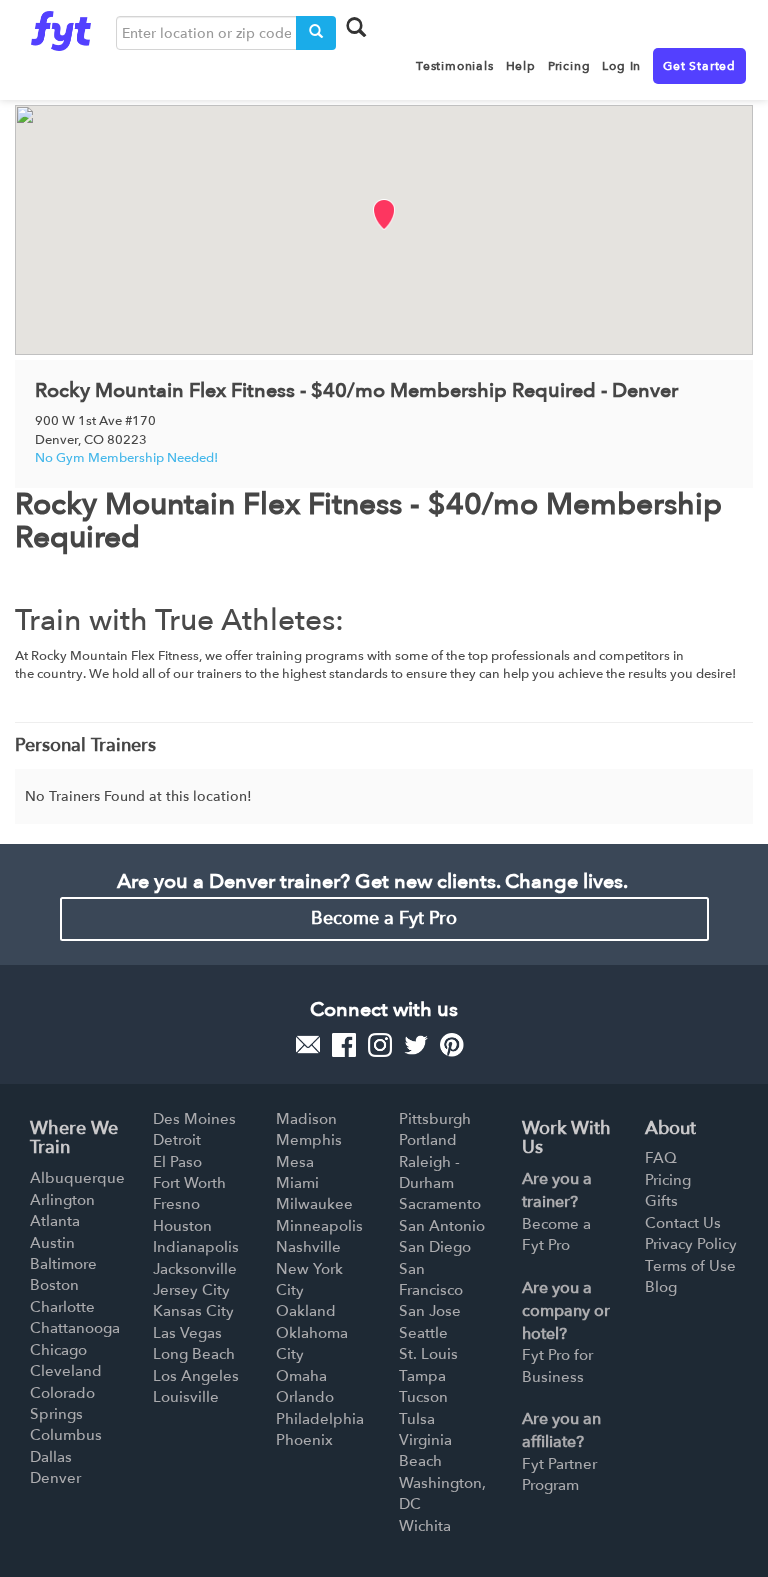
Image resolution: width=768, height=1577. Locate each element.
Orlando (305, 1397)
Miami (297, 1183)
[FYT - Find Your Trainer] (61, 26)
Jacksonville (195, 1269)
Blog (661, 1287)
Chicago (58, 1350)
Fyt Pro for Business (557, 1365)
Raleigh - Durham (429, 1172)
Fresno (176, 1204)
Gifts (661, 1201)
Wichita (425, 1526)
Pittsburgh (435, 1119)
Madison (306, 1119)
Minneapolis (319, 1226)
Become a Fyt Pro (384, 918)
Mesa (295, 1162)
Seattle (423, 1333)
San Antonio (442, 1226)
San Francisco (431, 1279)
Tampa (422, 1376)
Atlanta (55, 1221)
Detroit (177, 1140)
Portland (428, 1140)
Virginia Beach (425, 1450)
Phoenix (304, 1440)
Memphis (309, 1140)
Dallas (51, 1457)
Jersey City (191, 1290)
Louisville (186, 1397)
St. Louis (428, 1354)
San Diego (435, 1247)
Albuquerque (77, 1178)
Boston (54, 1285)
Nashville (308, 1247)
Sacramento (440, 1204)
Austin (52, 1243)
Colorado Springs (62, 1403)
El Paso (177, 1162)
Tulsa (417, 1419)
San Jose (430, 1311)
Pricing (668, 1180)
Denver (55, 1478)
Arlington (62, 1200)
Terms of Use (690, 1266)
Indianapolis (196, 1247)
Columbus (66, 1435)
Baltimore (63, 1264)
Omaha (301, 1376)
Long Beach (194, 1354)
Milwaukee (314, 1204)
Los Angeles (196, 1376)
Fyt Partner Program (559, 1474)
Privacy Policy (691, 1244)
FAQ (661, 1158)
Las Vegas (187, 1333)
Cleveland (66, 1371)
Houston (182, 1226)
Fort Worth (189, 1183)
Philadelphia (320, 1419)
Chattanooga (75, 1328)
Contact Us (683, 1223)
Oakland (306, 1311)
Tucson (423, 1397)
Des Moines (194, 1119)
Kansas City (193, 1311)
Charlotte (62, 1307)
